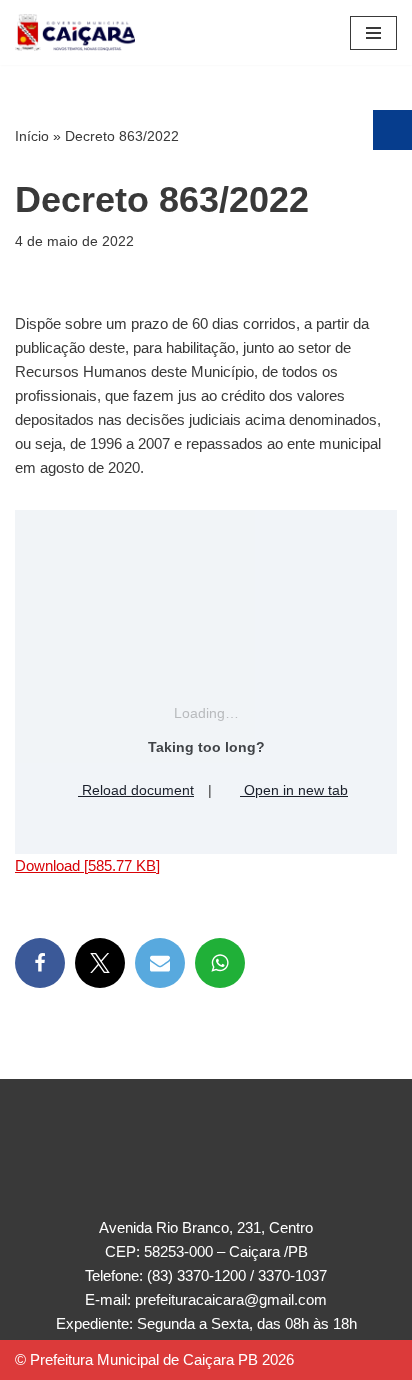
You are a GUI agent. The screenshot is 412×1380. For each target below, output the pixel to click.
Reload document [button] (136, 790)
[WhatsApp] (220, 963)
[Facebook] (40, 963)
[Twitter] (100, 963)
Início (32, 136)
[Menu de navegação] (373, 33)
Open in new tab (294, 790)
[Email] (160, 963)
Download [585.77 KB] (87, 865)
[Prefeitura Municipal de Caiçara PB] (75, 32)
